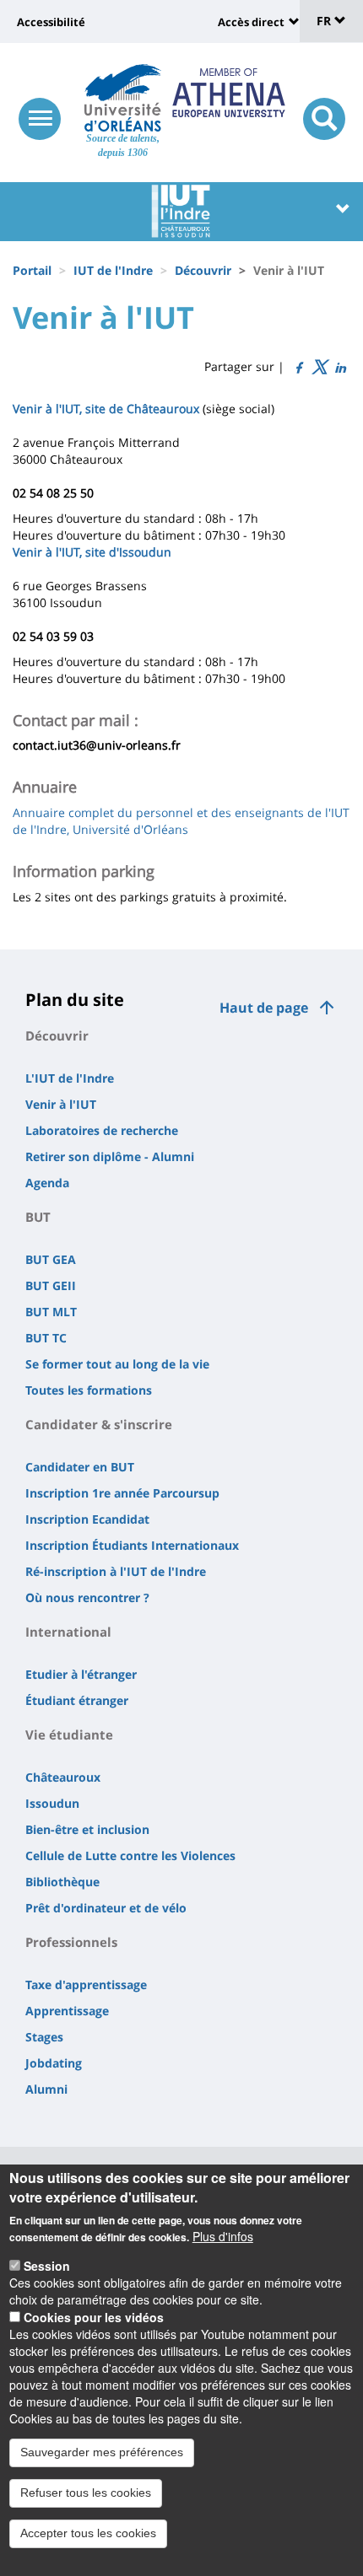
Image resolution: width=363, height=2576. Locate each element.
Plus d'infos (223, 2236)
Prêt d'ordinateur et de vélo (106, 1908)
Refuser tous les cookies (86, 2493)
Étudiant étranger (77, 1700)
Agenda (47, 1183)
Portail (32, 270)
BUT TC (46, 1338)
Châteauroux (63, 1777)
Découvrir (203, 270)
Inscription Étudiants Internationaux (132, 1545)
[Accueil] (123, 98)
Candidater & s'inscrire (99, 1424)
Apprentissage (67, 2011)
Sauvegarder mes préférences (102, 2452)
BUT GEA (51, 1259)
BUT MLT (51, 1312)
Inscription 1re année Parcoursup (122, 1493)
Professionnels (71, 1942)
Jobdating (54, 2063)
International (68, 1632)
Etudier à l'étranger (81, 1674)
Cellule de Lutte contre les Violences (130, 1855)
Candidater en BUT (80, 1467)
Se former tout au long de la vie (117, 1364)
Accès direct (251, 22)
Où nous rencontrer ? (87, 1597)
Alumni (46, 2089)
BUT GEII (51, 1285)
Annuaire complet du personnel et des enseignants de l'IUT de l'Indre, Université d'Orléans (181, 821)
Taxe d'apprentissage (86, 1984)
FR (325, 21)
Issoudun (52, 1803)
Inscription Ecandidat (87, 1519)
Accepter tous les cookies (88, 2533)
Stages (44, 2037)
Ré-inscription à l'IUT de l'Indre (116, 1571)
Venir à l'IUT (61, 1104)
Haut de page (264, 1008)
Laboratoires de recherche (102, 1130)
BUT (38, 1217)
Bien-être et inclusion (87, 1829)
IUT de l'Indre (113, 270)
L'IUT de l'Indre (70, 1078)
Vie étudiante (69, 1734)
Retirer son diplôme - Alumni (110, 1156)
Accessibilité (51, 22)
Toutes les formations (89, 1390)
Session (47, 2266)
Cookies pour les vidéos (94, 2317)
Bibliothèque (62, 1882)
